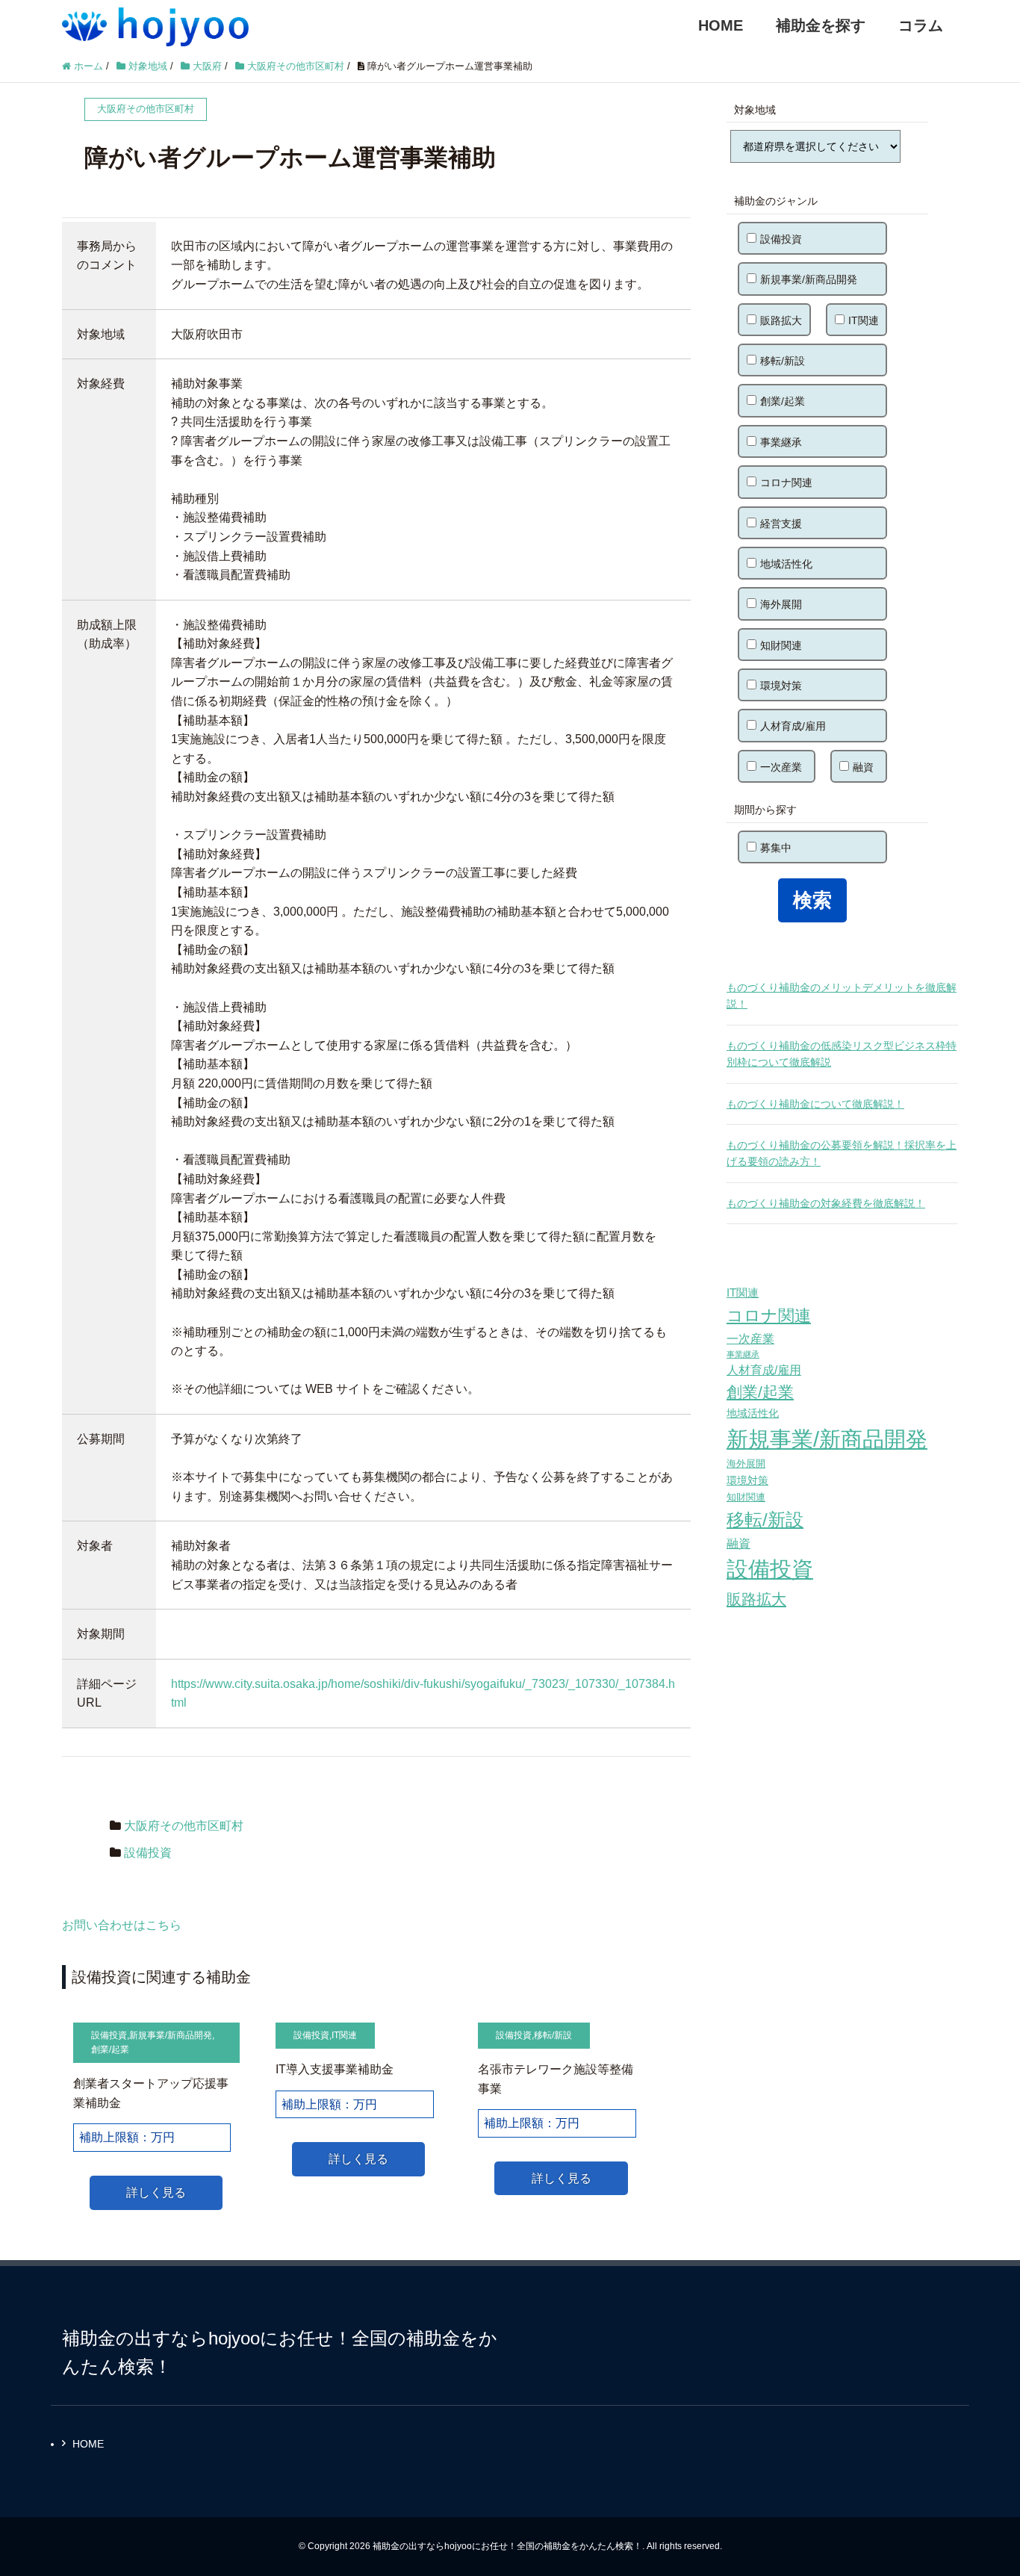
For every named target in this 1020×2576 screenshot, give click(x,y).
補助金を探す (821, 25)
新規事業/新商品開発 (171, 2035)
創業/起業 (110, 2049)
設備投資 (148, 1853)
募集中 (776, 848)
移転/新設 (553, 2035)
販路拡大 (781, 320)
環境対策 (781, 686)
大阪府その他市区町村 (184, 1826)
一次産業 (781, 767)
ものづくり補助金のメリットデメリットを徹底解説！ (842, 996)
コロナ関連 (786, 482)
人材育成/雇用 (793, 726)
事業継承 (781, 442)
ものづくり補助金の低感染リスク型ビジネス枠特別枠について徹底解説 (842, 1054)
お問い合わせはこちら (122, 1925)
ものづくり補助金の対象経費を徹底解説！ (826, 1203)
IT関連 (344, 2035)
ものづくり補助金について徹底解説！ (815, 1104)
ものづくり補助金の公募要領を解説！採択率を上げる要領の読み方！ (842, 1153)
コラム (921, 25)
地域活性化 (786, 564)
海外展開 (781, 604)
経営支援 (781, 524)
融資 (863, 767)
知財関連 (781, 645)
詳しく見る (156, 2192)
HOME (721, 25)
